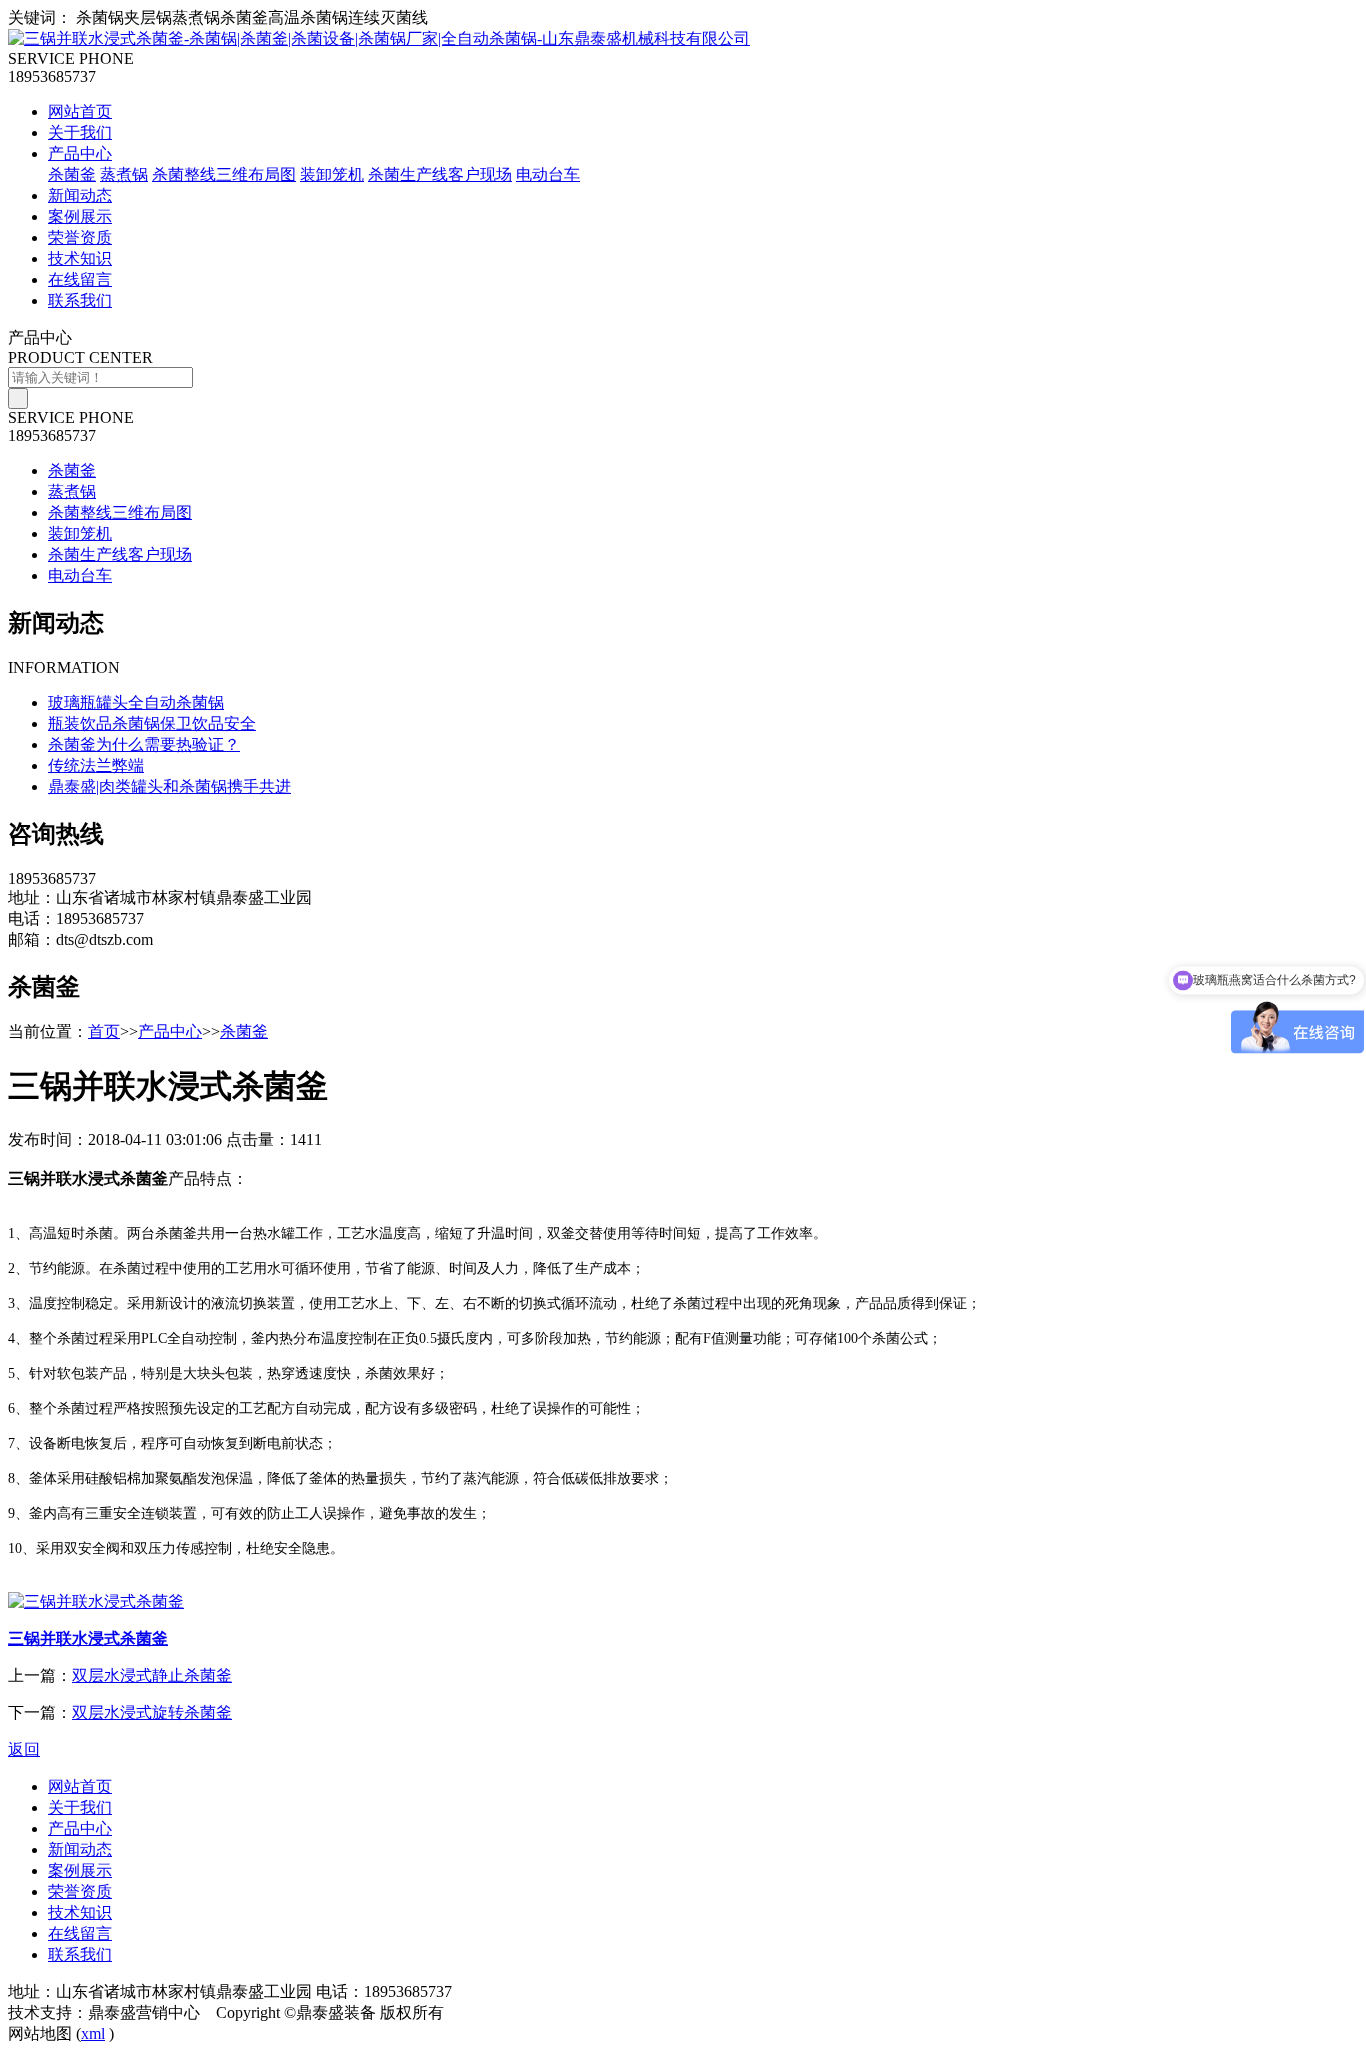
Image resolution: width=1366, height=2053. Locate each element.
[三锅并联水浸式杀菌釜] (96, 1601)
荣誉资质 (80, 237)
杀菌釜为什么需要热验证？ (144, 744)
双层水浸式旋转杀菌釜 (152, 1712)
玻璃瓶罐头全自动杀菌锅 (136, 702)
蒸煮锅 (124, 174)
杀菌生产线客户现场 (440, 174)
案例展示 (80, 216)
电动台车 (548, 174)
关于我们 (80, 132)
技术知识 (80, 258)
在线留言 (80, 279)
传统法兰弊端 (96, 765)
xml (93, 2033)
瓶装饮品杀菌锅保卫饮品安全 (152, 723)
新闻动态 (80, 195)
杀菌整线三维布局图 (224, 174)
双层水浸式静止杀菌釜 (152, 1675)
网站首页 (80, 111)
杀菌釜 (72, 174)
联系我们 (80, 300)
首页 (104, 1031)
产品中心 (80, 153)
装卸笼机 (332, 174)
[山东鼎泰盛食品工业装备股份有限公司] (379, 38)
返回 (24, 1749)
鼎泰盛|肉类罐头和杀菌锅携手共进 (169, 786)
